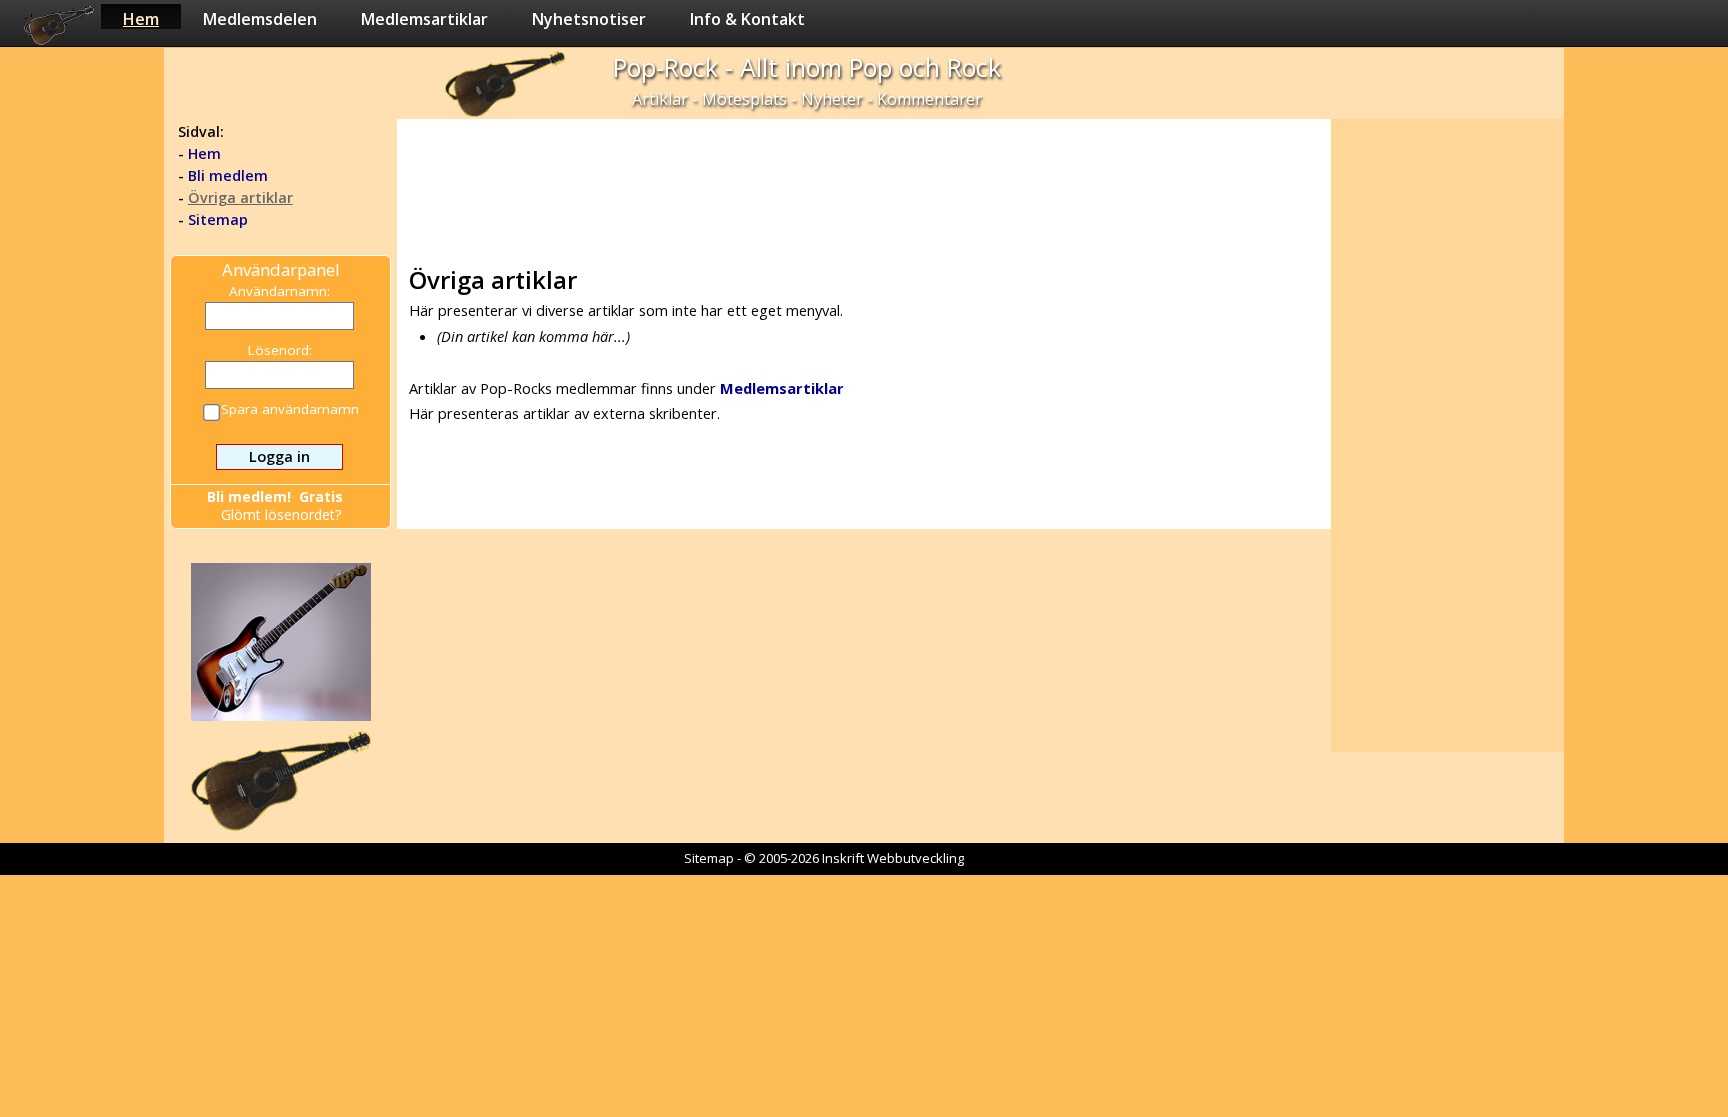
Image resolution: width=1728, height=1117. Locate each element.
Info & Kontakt (747, 18)
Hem (141, 18)
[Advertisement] (862, 186)
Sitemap (218, 219)
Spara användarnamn (290, 409)
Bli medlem (228, 175)
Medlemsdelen (260, 18)
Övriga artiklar (240, 197)
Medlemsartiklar (424, 18)
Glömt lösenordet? (281, 514)
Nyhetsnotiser (589, 18)
